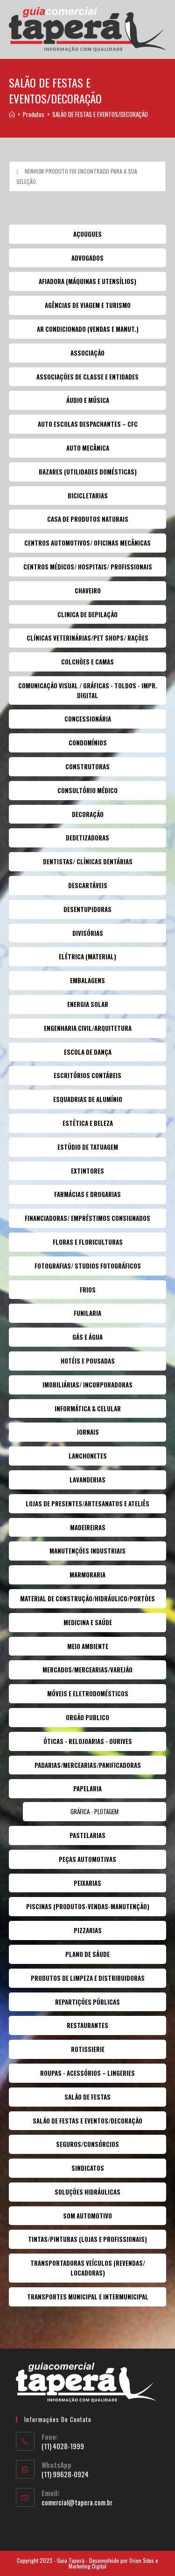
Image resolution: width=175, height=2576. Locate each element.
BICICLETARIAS (88, 496)
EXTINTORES (87, 1171)
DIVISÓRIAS (88, 933)
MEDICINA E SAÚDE (88, 1622)
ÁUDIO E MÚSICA (88, 400)
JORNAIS (88, 1432)
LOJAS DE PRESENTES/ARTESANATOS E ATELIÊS (87, 1503)
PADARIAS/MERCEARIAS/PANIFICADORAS (88, 1765)
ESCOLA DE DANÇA (88, 1052)
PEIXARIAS (87, 1883)
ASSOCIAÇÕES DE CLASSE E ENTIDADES (87, 377)
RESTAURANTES (87, 2025)
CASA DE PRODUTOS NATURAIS (88, 519)
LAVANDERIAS (87, 1480)
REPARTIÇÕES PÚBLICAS (87, 2002)
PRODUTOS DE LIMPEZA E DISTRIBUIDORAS (88, 1978)
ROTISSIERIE (88, 2049)
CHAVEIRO (88, 591)
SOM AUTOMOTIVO (87, 2216)
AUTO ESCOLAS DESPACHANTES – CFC (88, 424)
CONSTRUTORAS (87, 766)
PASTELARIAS (87, 1835)
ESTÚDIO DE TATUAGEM (88, 1147)
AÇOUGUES (87, 234)
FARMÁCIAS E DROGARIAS (87, 1194)
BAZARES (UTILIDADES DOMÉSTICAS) (88, 472)
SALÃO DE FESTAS (87, 2097)
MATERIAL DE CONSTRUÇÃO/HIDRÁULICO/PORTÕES (87, 1598)
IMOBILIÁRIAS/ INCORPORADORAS (87, 1385)
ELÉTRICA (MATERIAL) (87, 956)
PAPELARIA (87, 1788)
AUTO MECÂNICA (88, 448)
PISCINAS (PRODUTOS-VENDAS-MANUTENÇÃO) (88, 1906)
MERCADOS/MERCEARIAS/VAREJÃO (87, 1670)
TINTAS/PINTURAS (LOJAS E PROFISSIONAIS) (87, 2239)
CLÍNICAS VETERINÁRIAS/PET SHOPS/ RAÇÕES (87, 638)
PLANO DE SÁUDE (87, 1954)
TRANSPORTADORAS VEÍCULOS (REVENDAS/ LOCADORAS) (88, 2268)
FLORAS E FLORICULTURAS (88, 1242)
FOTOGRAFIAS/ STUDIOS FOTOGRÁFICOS (88, 1266)
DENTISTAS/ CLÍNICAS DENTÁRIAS (88, 861)
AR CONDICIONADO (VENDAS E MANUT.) (88, 329)
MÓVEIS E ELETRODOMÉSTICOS (88, 1693)
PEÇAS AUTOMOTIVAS (87, 1859)
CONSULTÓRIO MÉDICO (87, 790)
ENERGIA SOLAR (88, 1004)
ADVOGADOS (87, 258)
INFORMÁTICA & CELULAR (88, 1408)
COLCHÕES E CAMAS (87, 662)
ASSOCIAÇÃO (87, 353)
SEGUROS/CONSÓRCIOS (87, 2144)
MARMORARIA (87, 1575)
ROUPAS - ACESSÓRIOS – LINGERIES (87, 2073)
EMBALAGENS (87, 980)
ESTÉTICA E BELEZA (88, 1123)
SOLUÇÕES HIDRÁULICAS (87, 2192)
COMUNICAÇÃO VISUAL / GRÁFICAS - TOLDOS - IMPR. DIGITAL (88, 690)
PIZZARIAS (88, 1930)
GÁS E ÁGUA (87, 1337)
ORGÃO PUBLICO (87, 1717)
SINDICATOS (88, 2168)
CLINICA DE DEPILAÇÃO (87, 614)
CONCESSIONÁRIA (88, 719)
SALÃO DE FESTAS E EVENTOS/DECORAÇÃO (100, 114)
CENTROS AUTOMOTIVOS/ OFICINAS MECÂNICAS (87, 543)
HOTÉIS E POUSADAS (88, 1361)
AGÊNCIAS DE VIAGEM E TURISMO (88, 305)
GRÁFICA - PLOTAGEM (94, 1811)
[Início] (12, 114)
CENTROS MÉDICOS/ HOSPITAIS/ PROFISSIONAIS (88, 567)
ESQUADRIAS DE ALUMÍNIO (88, 1099)
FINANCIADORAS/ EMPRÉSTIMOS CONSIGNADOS (87, 1218)
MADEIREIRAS (88, 1527)
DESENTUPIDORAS (87, 909)
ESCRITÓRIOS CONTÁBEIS (87, 1075)
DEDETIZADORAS (87, 838)
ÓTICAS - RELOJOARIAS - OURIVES (88, 1741)
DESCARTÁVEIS (88, 885)
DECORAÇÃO (88, 814)
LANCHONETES (88, 1456)
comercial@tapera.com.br (77, 2502)
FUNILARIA (87, 1313)
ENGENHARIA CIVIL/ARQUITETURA (88, 1028)
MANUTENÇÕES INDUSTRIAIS (87, 1551)
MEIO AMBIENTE (88, 1646)
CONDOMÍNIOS (88, 743)
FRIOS (88, 1290)
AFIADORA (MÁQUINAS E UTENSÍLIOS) (87, 281)
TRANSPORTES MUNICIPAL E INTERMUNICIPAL (88, 2297)
